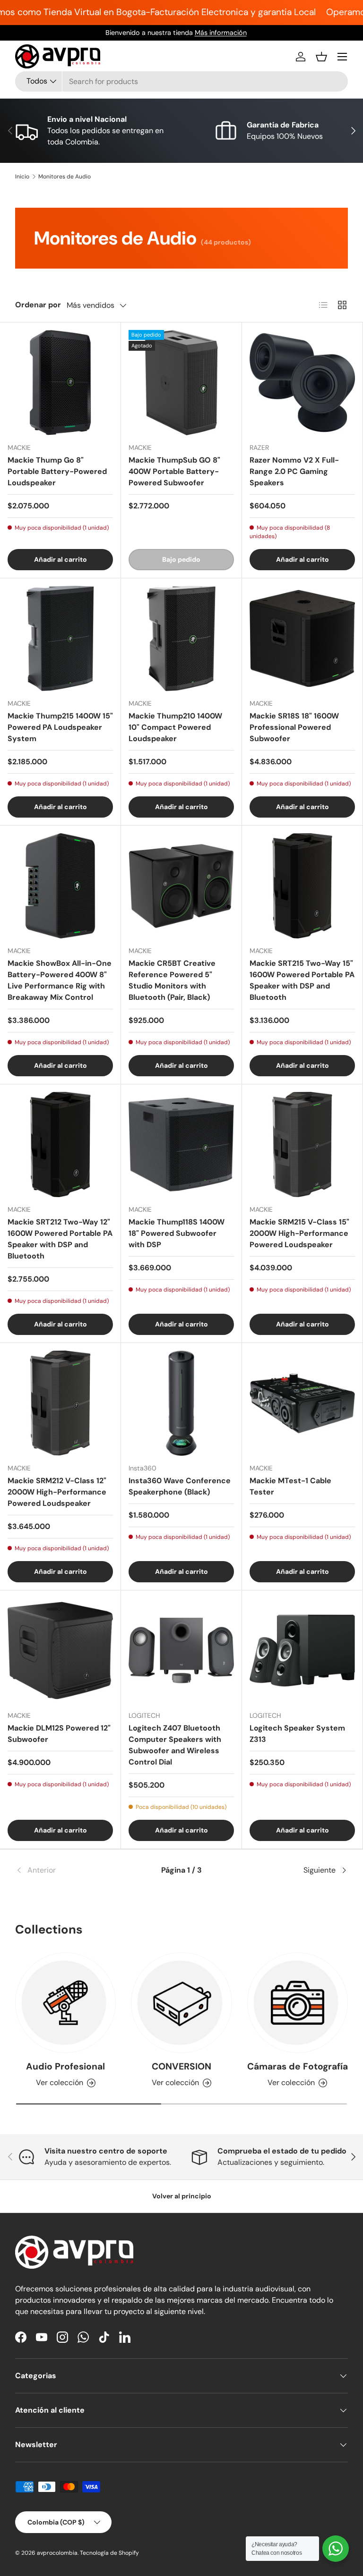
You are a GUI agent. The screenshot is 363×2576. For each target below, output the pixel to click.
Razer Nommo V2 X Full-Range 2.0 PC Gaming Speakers (294, 471)
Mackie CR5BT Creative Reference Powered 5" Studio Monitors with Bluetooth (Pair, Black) (172, 980)
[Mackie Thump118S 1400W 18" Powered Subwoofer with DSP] (181, 1144)
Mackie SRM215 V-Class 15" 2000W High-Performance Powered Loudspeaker (299, 1233)
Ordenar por (38, 305)
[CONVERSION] (181, 2003)
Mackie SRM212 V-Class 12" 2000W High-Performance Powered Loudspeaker (57, 1492)
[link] (71, 1870)
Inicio (22, 177)
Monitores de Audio (65, 177)
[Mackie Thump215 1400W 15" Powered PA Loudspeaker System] (60, 638)
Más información (226, 33)
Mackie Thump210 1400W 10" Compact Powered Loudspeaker (175, 727)
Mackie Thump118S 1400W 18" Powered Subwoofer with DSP (177, 1233)
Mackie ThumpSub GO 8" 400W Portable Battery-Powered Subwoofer (174, 471)
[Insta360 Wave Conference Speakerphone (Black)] (181, 1403)
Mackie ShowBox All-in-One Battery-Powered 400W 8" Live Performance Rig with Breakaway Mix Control (60, 980)
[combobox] (181, 81)
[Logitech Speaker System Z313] (302, 1651)
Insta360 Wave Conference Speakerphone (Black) (180, 1486)
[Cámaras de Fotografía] (298, 2003)
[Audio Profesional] (65, 2003)
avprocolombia (57, 2553)
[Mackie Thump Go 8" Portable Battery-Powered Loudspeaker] (60, 383)
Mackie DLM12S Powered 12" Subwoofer (59, 1734)
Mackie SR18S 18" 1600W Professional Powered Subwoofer (294, 727)
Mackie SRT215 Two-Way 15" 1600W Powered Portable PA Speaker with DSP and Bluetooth (302, 980)
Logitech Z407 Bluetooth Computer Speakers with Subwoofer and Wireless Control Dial (175, 1745)
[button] (321, 57)
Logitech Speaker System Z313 (297, 1734)
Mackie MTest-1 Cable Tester (290, 1486)
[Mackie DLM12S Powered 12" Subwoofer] (60, 1651)
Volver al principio (182, 2196)
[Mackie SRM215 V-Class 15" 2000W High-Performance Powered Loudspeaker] (302, 1144)
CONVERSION (181, 2066)
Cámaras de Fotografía (298, 2066)
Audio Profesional (65, 2066)
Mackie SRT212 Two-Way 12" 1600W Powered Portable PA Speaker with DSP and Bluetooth (60, 1239)
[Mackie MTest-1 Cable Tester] (302, 1403)
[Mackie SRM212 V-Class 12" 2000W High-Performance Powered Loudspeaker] (60, 1403)
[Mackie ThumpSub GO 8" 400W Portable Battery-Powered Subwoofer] (181, 383)
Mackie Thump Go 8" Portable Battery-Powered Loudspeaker (57, 471)
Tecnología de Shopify (109, 2553)
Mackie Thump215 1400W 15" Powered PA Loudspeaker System (60, 727)
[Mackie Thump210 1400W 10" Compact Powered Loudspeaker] (181, 638)
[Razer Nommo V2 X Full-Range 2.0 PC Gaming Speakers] (302, 383)
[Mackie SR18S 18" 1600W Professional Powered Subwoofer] (302, 638)
